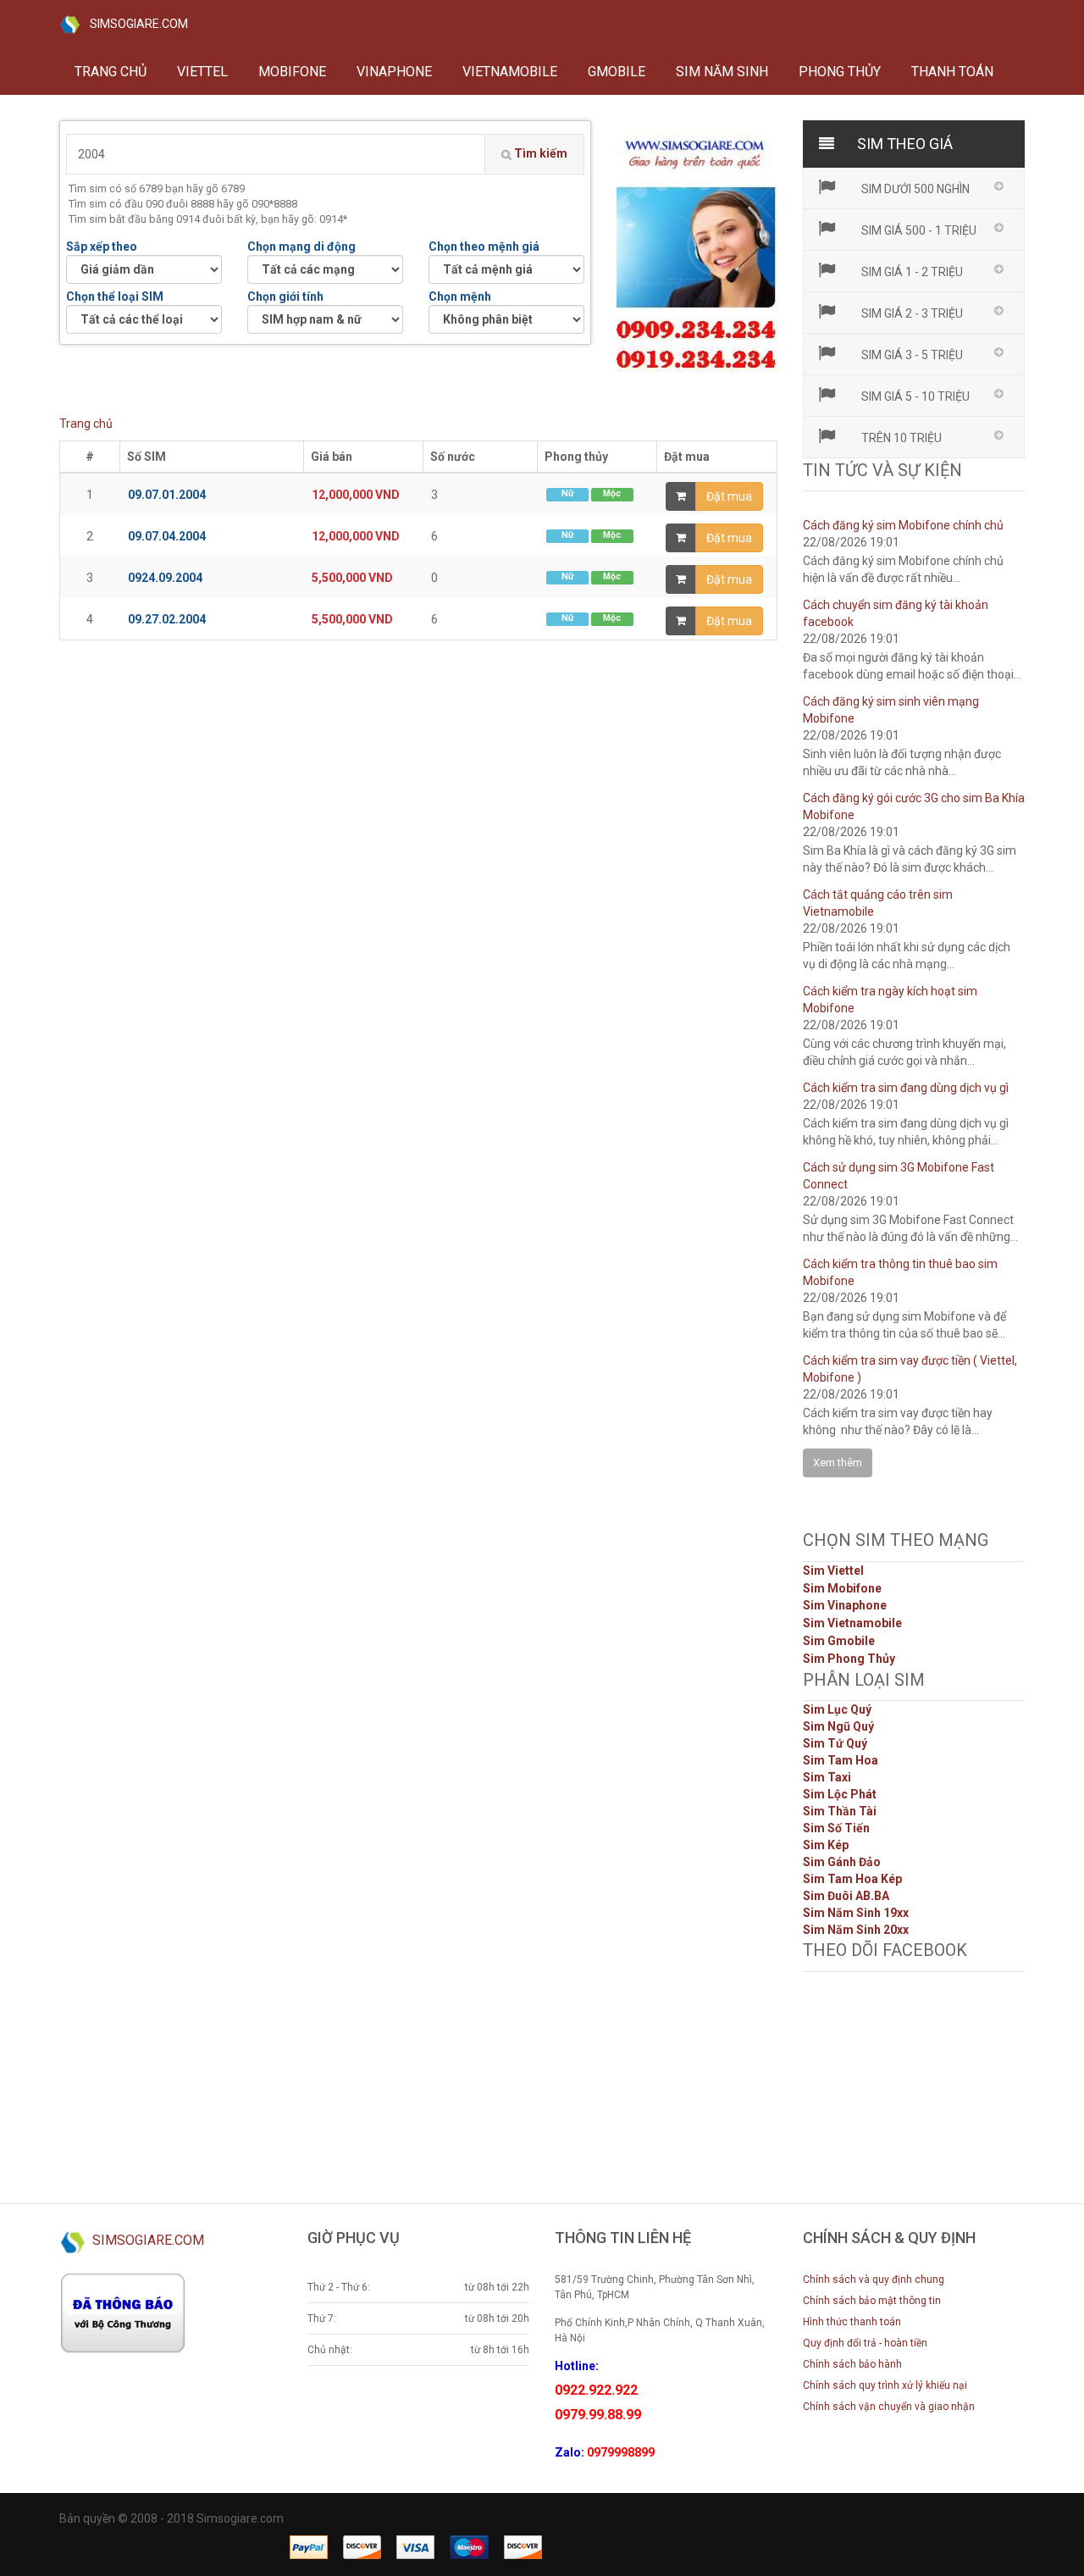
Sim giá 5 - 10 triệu (914, 396)
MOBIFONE (292, 72)
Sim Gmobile (839, 1641)
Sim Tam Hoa (841, 1760)
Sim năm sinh (722, 72)
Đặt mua (729, 496)
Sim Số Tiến (836, 1828)
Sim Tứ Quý (835, 1743)
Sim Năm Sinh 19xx (856, 1913)
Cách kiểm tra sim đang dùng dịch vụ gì (906, 1088)
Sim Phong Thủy (849, 1659)
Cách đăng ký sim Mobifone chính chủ (903, 525)
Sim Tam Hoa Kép (852, 1879)
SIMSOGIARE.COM (134, 24)
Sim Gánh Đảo (842, 1862)
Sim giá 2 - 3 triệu (911, 313)
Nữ (567, 493)
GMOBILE (617, 72)
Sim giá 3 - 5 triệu (911, 355)
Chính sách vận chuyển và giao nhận (889, 2407)
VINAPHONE (394, 72)
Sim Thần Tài (840, 1811)
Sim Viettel (833, 1571)
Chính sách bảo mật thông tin (872, 2301)
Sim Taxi (827, 1777)
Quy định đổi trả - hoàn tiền (865, 2343)
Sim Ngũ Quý (838, 1726)
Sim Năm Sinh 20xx (856, 1930)
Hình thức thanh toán (852, 2322)
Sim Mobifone (842, 1588)
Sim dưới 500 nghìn (914, 189)
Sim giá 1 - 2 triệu (911, 272)
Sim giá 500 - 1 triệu (918, 230)
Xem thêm (838, 1463)
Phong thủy (840, 72)
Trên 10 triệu (900, 438)
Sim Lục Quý (837, 1709)
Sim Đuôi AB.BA (846, 1896)
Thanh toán (952, 72)
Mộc (612, 493)
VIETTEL (202, 72)
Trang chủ (111, 72)
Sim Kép (826, 1845)
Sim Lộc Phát (840, 1794)
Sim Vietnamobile (852, 1623)
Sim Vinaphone (845, 1605)
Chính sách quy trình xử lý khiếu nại (885, 2385)
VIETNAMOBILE (510, 72)
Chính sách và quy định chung (874, 2280)
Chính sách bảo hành (852, 2364)
